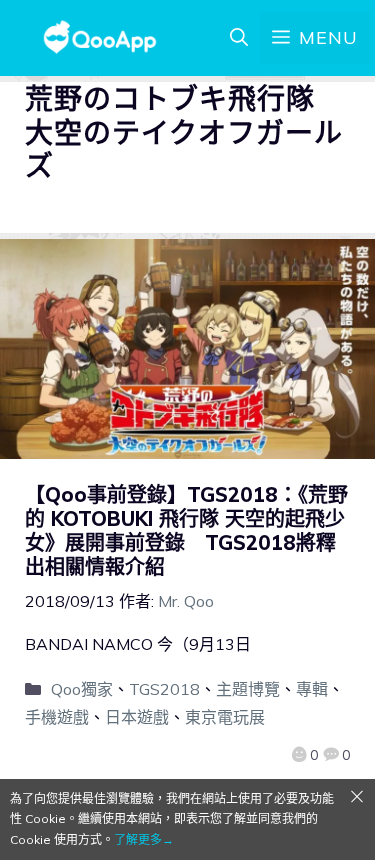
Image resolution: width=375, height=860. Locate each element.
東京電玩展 (225, 717)
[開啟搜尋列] (239, 38)
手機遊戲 (57, 717)
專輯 (312, 689)
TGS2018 (164, 689)
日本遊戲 (137, 717)
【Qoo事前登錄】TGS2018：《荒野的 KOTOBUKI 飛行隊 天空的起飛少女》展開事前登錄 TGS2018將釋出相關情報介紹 (186, 530)
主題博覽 (248, 689)
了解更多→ (144, 839)
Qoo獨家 (82, 689)
